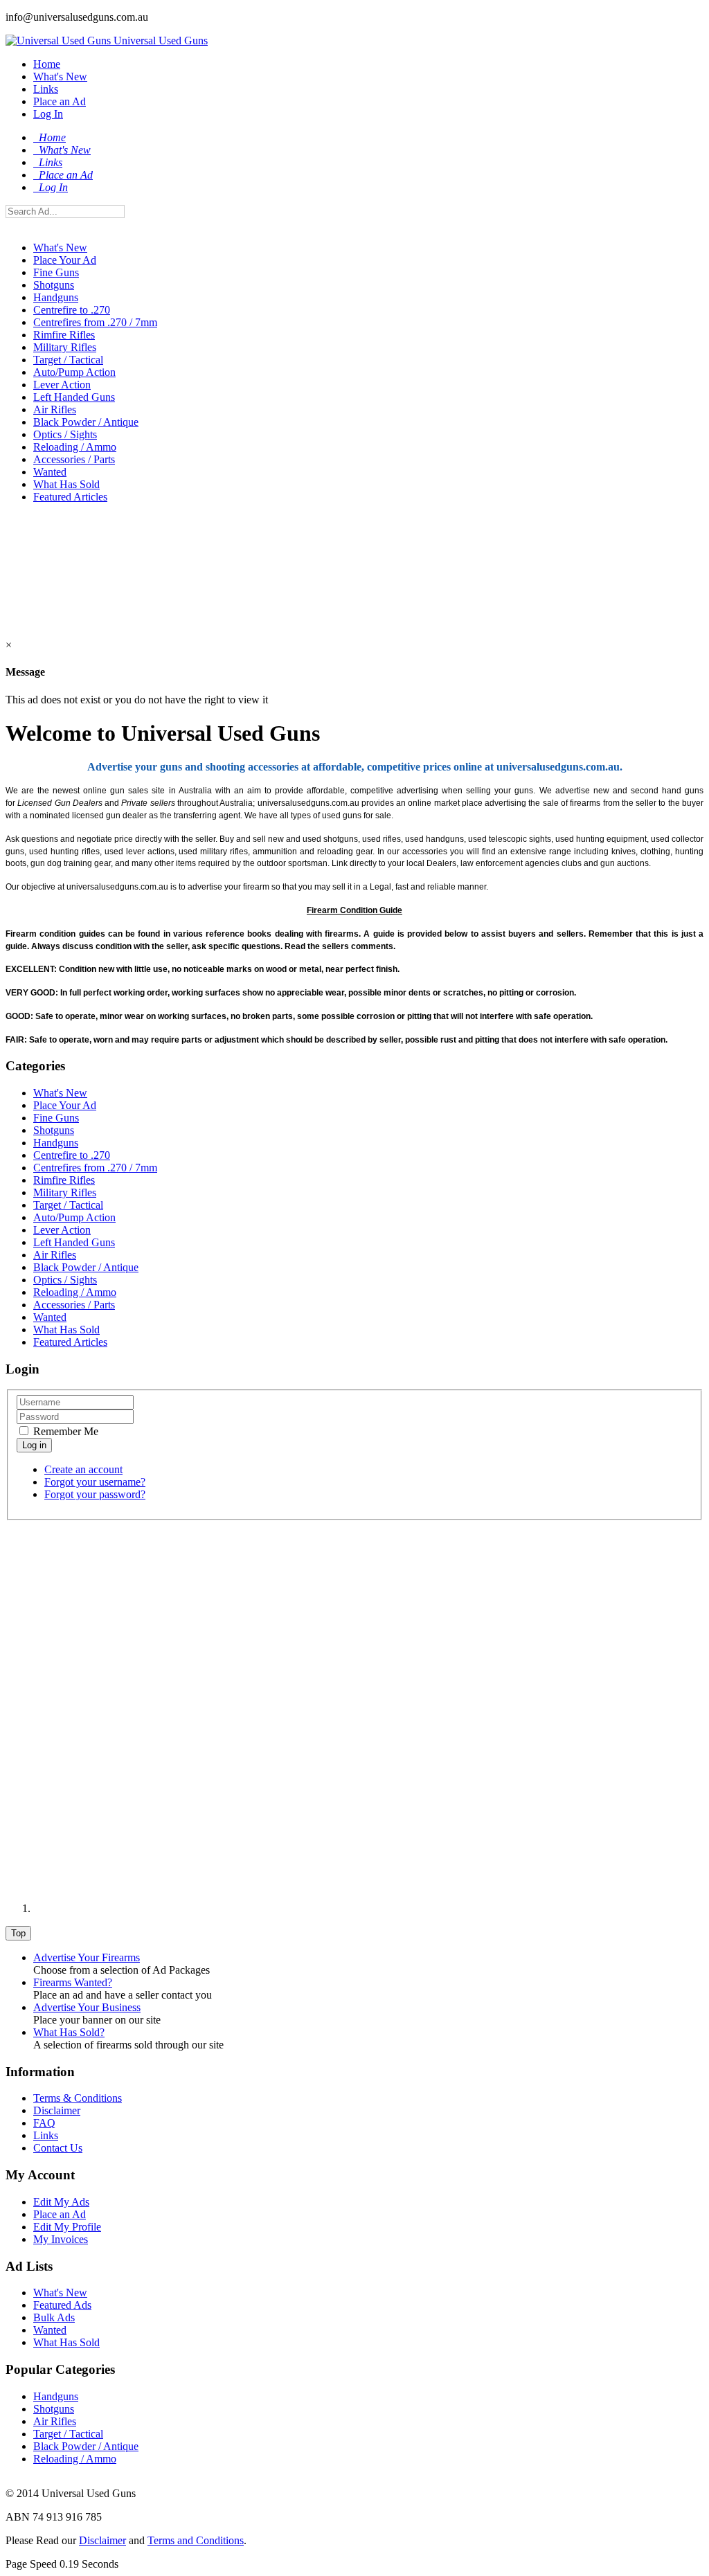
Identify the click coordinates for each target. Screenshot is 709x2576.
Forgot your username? (95, 1482)
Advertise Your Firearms (87, 1957)
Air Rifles (55, 409)
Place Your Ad (65, 260)
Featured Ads (62, 2305)
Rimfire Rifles (64, 335)
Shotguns (54, 285)
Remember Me (64, 1431)
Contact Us (58, 2148)
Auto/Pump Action (74, 372)
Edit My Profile (67, 2227)
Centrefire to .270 (72, 310)
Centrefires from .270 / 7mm (95, 322)
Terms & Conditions (78, 2098)
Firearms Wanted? (73, 1982)
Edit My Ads (61, 2202)
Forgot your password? (95, 1494)
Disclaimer (57, 2110)
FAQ (44, 2123)
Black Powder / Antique (86, 422)
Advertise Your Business (87, 2007)
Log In (48, 114)
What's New (60, 76)
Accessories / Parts (74, 459)
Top (18, 1933)
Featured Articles (70, 497)
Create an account (83, 1469)
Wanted (50, 472)
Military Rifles (65, 347)
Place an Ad (60, 101)
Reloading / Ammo (75, 447)
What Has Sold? (69, 2032)
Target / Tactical (68, 360)
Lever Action (62, 385)
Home (47, 64)
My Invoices (61, 2239)
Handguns (56, 297)
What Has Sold (66, 484)
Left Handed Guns (74, 397)
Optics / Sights (65, 434)
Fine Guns (56, 272)
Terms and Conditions (196, 2540)
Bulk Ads (54, 2317)
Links (46, 89)
